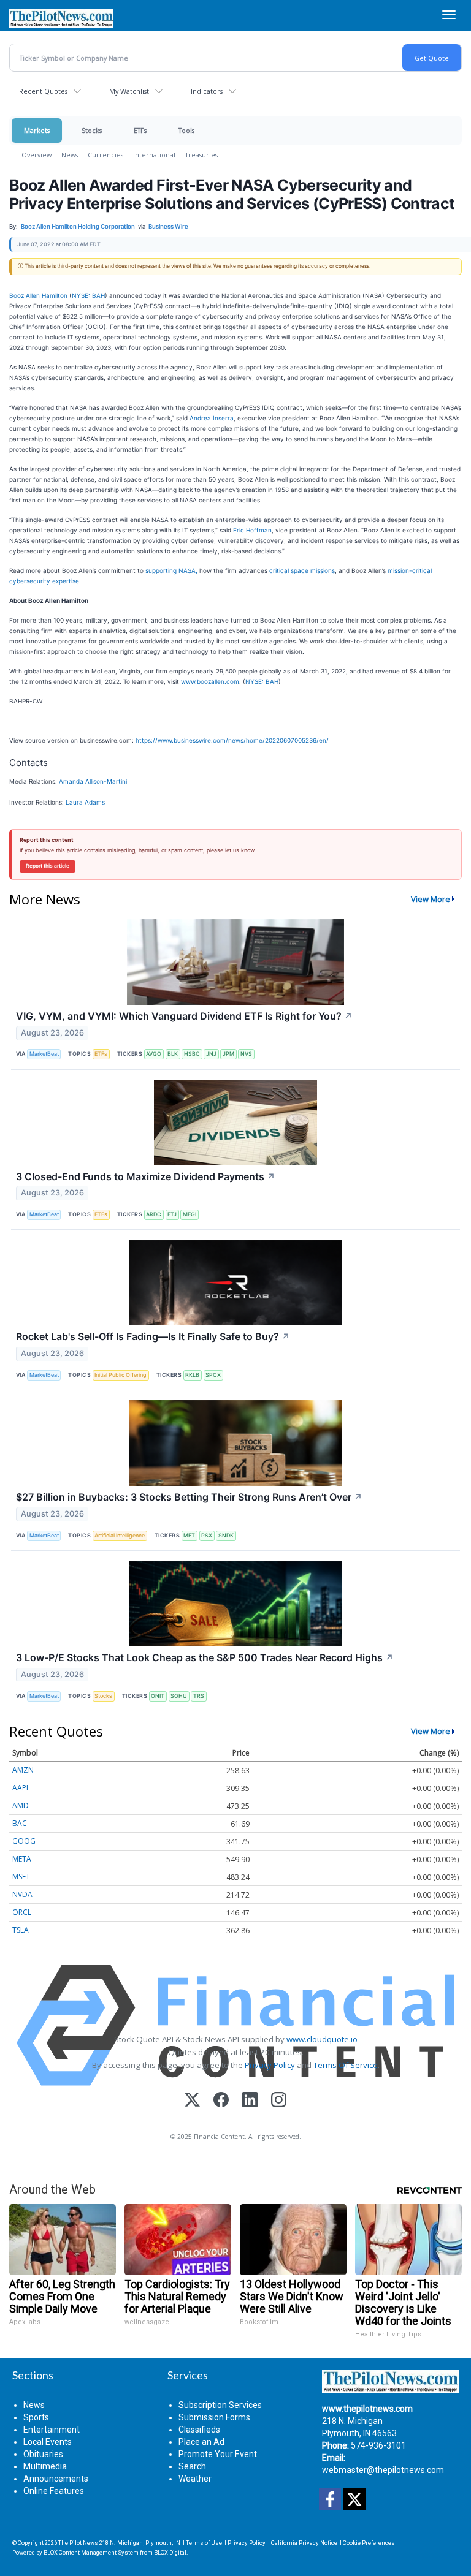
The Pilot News (78, 2543)
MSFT (21, 1877)
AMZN (23, 1770)
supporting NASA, (171, 570)
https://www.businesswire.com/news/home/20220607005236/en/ (232, 740)
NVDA (22, 1894)
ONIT (158, 1696)
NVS (246, 1054)
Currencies (105, 155)
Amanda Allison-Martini (93, 781)
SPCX (213, 1375)
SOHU (179, 1696)
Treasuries (201, 155)
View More (431, 899)
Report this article (48, 866)
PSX (207, 1535)
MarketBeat (44, 1054)
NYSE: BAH (88, 295)
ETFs (140, 130)
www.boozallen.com (210, 681)
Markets (37, 130)
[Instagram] (279, 2101)
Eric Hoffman (252, 530)
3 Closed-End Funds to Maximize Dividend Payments (146, 1176)
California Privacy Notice (304, 2543)
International (154, 155)
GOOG (24, 1841)
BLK (173, 1054)
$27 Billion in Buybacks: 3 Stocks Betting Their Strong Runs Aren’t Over (189, 1497)
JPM (228, 1054)
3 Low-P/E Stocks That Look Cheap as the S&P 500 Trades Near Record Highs (205, 1657)
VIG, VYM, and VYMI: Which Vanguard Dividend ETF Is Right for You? (184, 1016)
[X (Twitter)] (192, 2101)
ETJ (172, 1214)
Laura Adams (85, 802)
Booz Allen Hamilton (38, 295)
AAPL (21, 1788)
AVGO (154, 1054)
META (22, 1859)
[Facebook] (221, 2101)
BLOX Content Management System (91, 2552)
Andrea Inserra (212, 418)
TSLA (21, 1930)
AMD (21, 1805)
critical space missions (302, 570)
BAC (20, 1823)
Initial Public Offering (121, 1375)
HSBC (192, 1054)
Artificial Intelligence (120, 1535)
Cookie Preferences (369, 2543)
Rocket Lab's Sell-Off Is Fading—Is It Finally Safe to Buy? (153, 1336)
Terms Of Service (346, 2065)
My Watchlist (129, 91)
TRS (199, 1696)
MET (189, 1535)
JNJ (211, 1054)
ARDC (154, 1214)
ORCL (22, 1912)
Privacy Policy (270, 2065)
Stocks (92, 130)
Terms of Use (204, 2543)
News (70, 155)
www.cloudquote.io (322, 2039)
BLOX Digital (170, 2552)
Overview (36, 155)
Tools (186, 130)
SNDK (226, 1535)
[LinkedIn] (250, 2101)
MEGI (190, 1214)
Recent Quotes (43, 91)
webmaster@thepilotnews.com (383, 2470)
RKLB (192, 1375)
